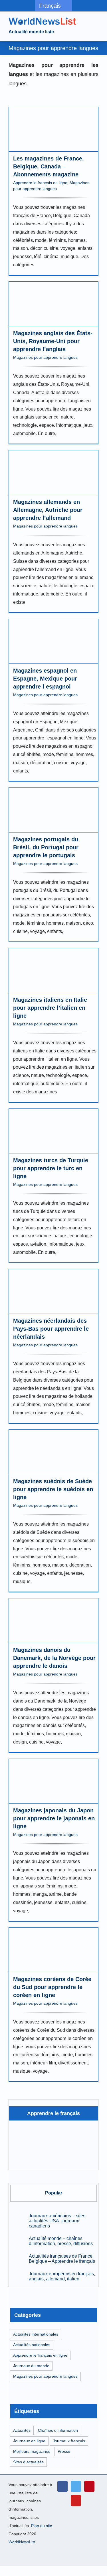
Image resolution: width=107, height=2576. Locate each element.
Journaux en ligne (29, 2441)
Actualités (22, 2430)
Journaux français (69, 2441)
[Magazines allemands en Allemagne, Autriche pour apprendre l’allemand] (53, 473)
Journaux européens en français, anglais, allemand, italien (62, 2276)
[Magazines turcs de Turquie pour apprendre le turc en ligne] (53, 1131)
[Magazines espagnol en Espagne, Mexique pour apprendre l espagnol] (53, 641)
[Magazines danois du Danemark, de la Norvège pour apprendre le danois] (53, 1621)
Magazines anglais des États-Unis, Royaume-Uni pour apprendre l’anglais (53, 341)
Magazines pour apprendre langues (45, 357)
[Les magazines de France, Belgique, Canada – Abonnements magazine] (53, 129)
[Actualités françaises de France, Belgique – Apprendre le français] (18, 2258)
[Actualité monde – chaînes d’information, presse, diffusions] (18, 2241)
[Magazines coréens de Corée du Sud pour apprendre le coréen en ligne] (53, 1950)
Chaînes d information (58, 2430)
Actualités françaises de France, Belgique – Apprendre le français (62, 2259)
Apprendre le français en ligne (40, 183)
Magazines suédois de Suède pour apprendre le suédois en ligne (53, 1489)
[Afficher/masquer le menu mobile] (96, 22)
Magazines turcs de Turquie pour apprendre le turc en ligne (51, 1168)
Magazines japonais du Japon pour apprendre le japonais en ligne (54, 1818)
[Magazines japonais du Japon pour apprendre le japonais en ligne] (53, 1781)
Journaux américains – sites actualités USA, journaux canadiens (57, 2221)
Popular (54, 2193)
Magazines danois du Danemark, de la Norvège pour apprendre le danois (54, 1658)
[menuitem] (53, 6)
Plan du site (42, 2526)
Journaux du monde (31, 2366)
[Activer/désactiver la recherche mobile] (86, 22)
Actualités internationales (36, 2334)
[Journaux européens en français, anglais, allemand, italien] (18, 2276)
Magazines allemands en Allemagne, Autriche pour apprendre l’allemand (48, 510)
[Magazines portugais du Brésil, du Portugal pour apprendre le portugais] (53, 810)
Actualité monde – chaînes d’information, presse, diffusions (61, 2241)
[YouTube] (76, 2501)
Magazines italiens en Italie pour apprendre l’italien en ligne (50, 1008)
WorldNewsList (22, 2542)
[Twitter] (76, 2486)
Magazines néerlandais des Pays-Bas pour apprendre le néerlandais (51, 1329)
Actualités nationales (32, 2345)
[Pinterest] (89, 2486)
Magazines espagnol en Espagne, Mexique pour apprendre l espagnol (45, 679)
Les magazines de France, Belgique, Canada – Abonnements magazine (49, 166)
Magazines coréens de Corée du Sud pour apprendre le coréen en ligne (52, 1987)
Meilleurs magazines (32, 2451)
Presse (64, 2451)
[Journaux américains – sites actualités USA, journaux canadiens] (18, 2220)
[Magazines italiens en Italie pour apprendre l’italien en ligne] (53, 971)
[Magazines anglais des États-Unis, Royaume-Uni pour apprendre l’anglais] (53, 304)
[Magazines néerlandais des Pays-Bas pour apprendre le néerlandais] (53, 1292)
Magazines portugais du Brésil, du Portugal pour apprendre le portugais (46, 847)
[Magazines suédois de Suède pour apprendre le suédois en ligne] (53, 1452)
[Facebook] (62, 2486)
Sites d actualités (28, 2462)
